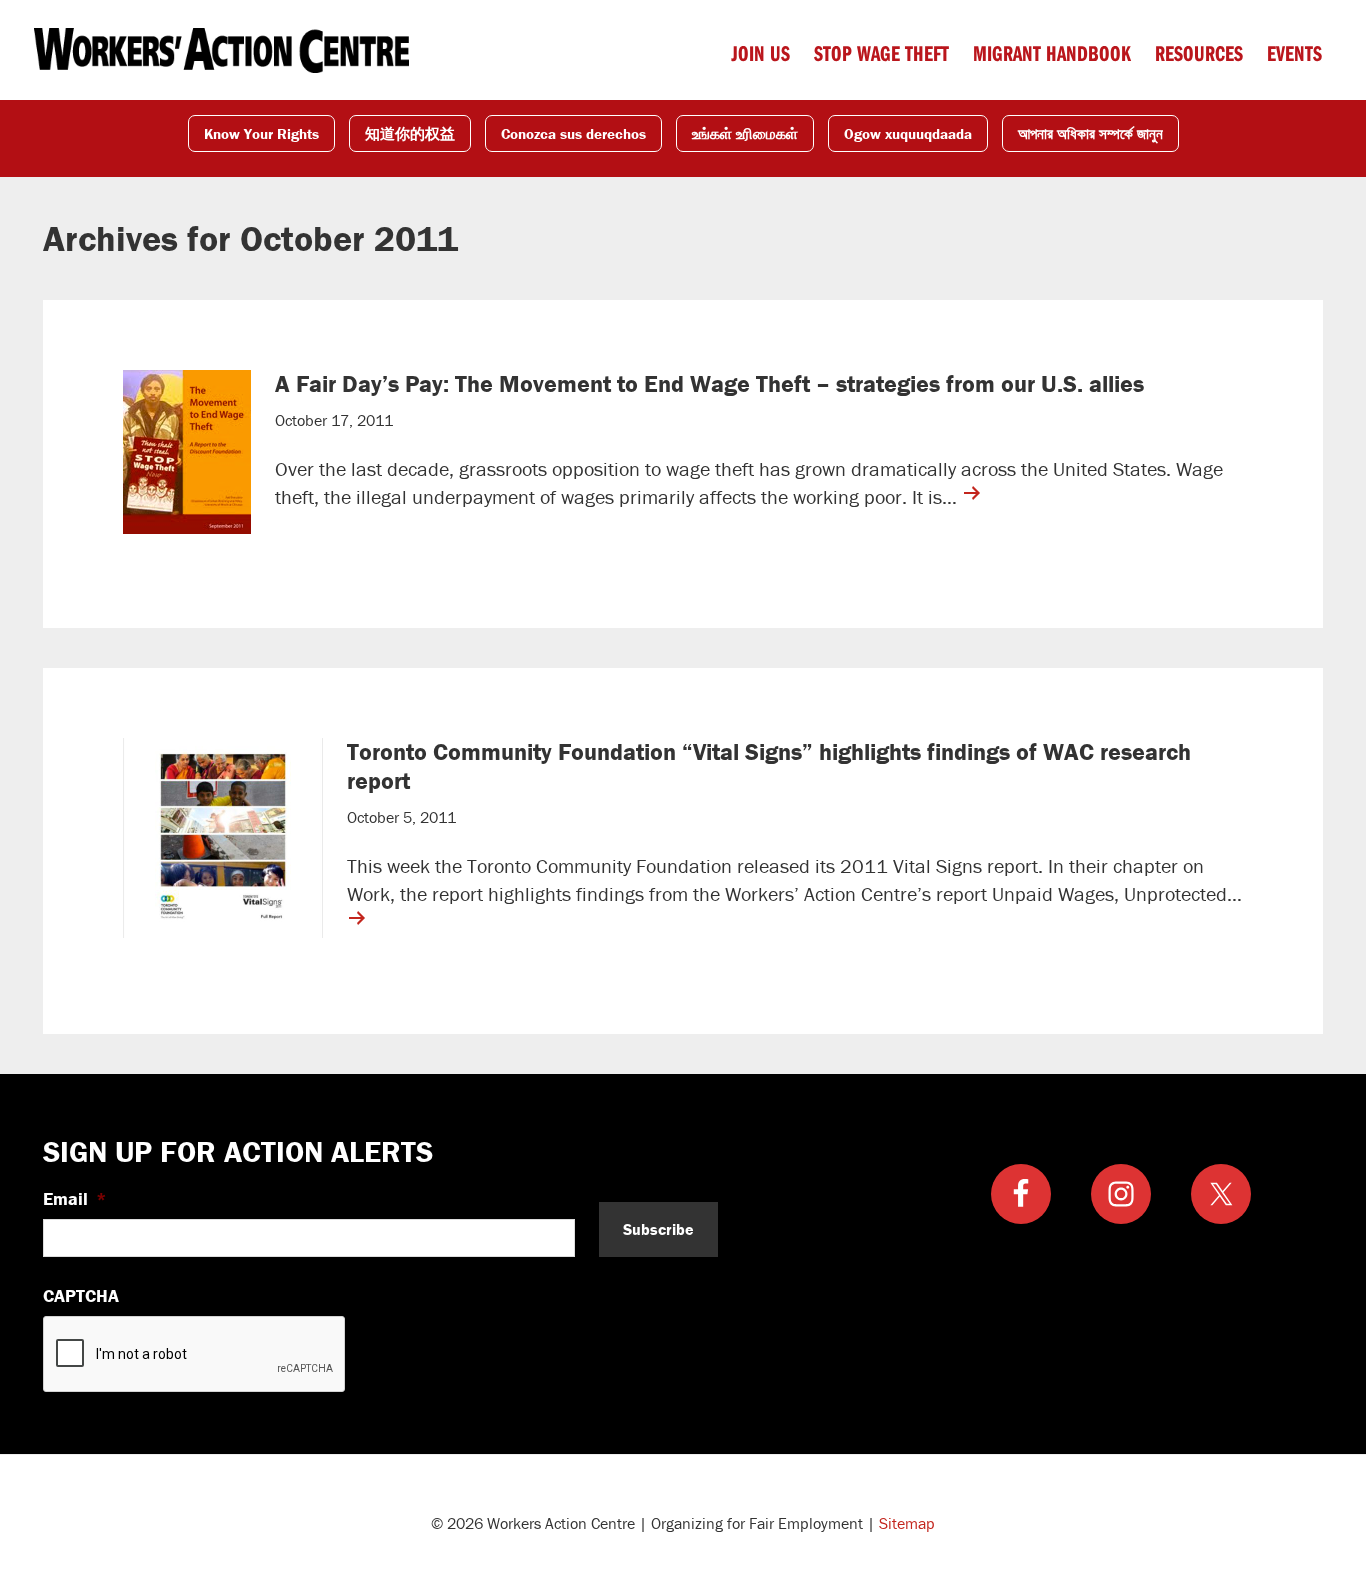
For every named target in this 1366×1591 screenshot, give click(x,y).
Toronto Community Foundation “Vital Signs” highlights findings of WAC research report (769, 766)
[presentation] (195, 1355)
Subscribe (658, 1229)
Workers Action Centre (221, 50)
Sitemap (907, 1523)
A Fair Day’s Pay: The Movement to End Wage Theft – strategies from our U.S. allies (709, 383)
